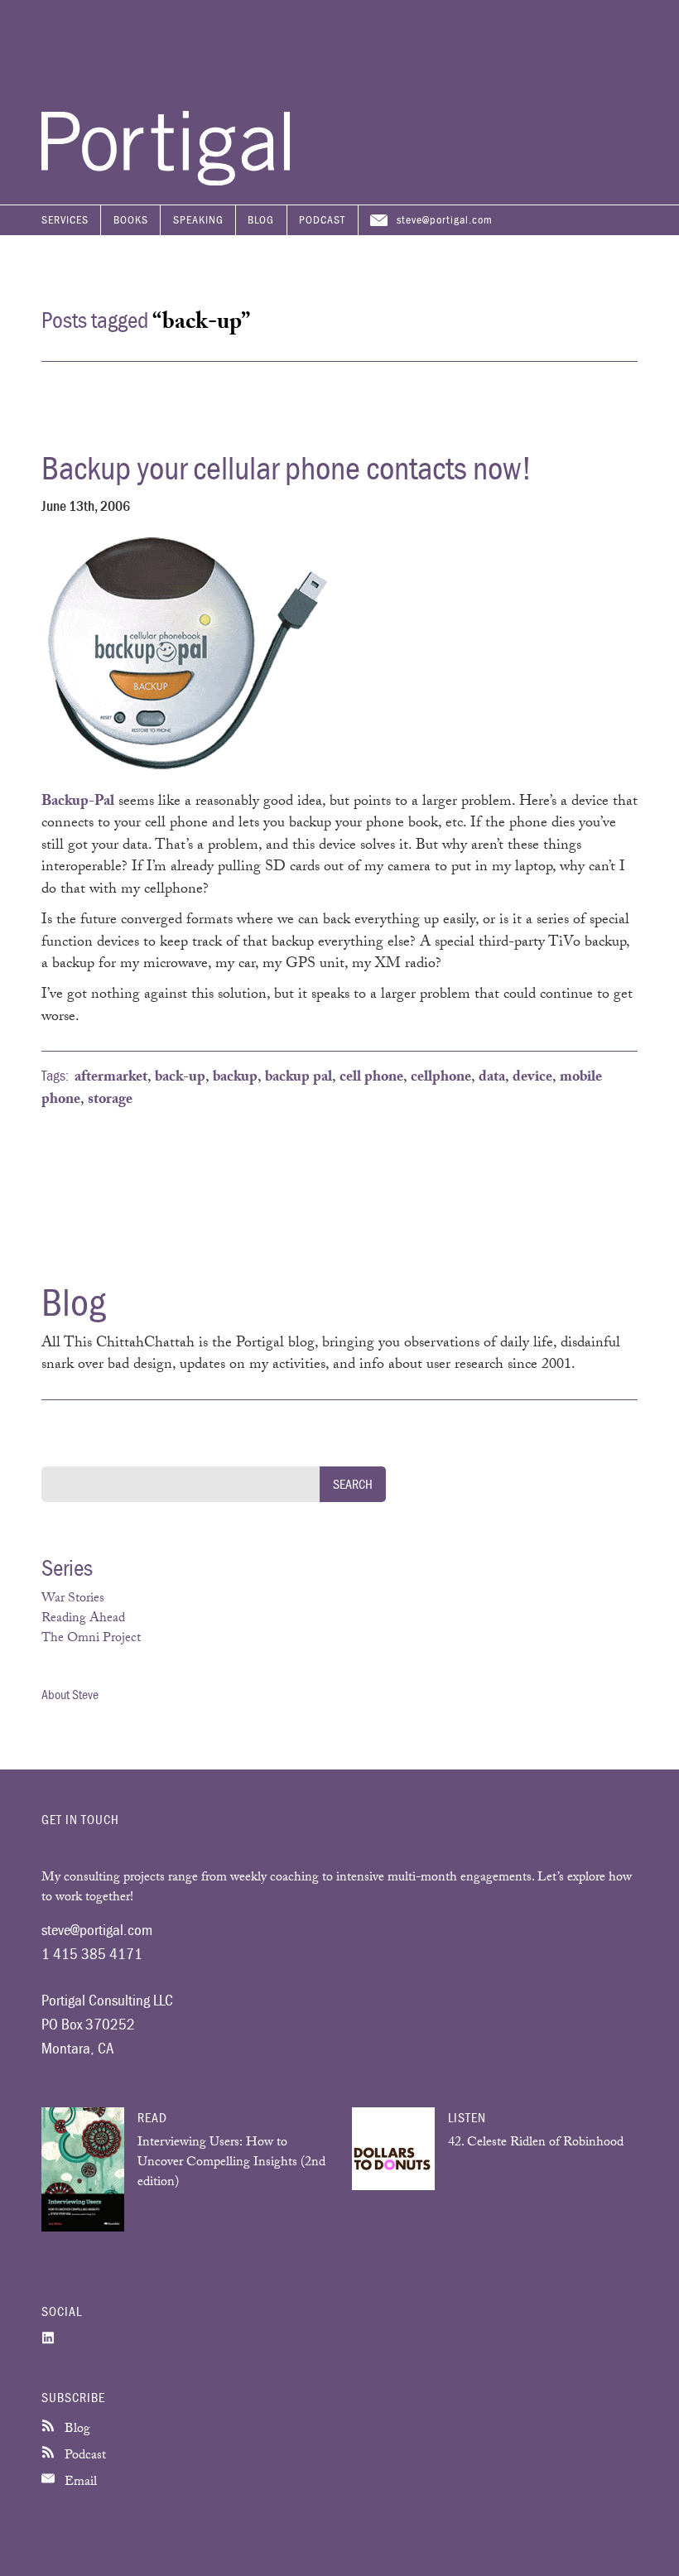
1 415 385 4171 (92, 1953)
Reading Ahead (83, 1619)
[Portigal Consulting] (166, 181)
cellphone (441, 1078)
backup (235, 1078)
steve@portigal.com (445, 219)
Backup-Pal (78, 802)
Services (65, 219)
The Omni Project (91, 1639)
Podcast (322, 219)
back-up (180, 1078)
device (532, 1078)
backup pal (299, 1078)
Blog (261, 219)
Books (131, 219)
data (492, 1078)
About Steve (70, 1694)
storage (110, 1100)
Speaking (198, 219)
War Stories (73, 1599)
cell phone (371, 1078)
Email (79, 2483)
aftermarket (111, 1078)
